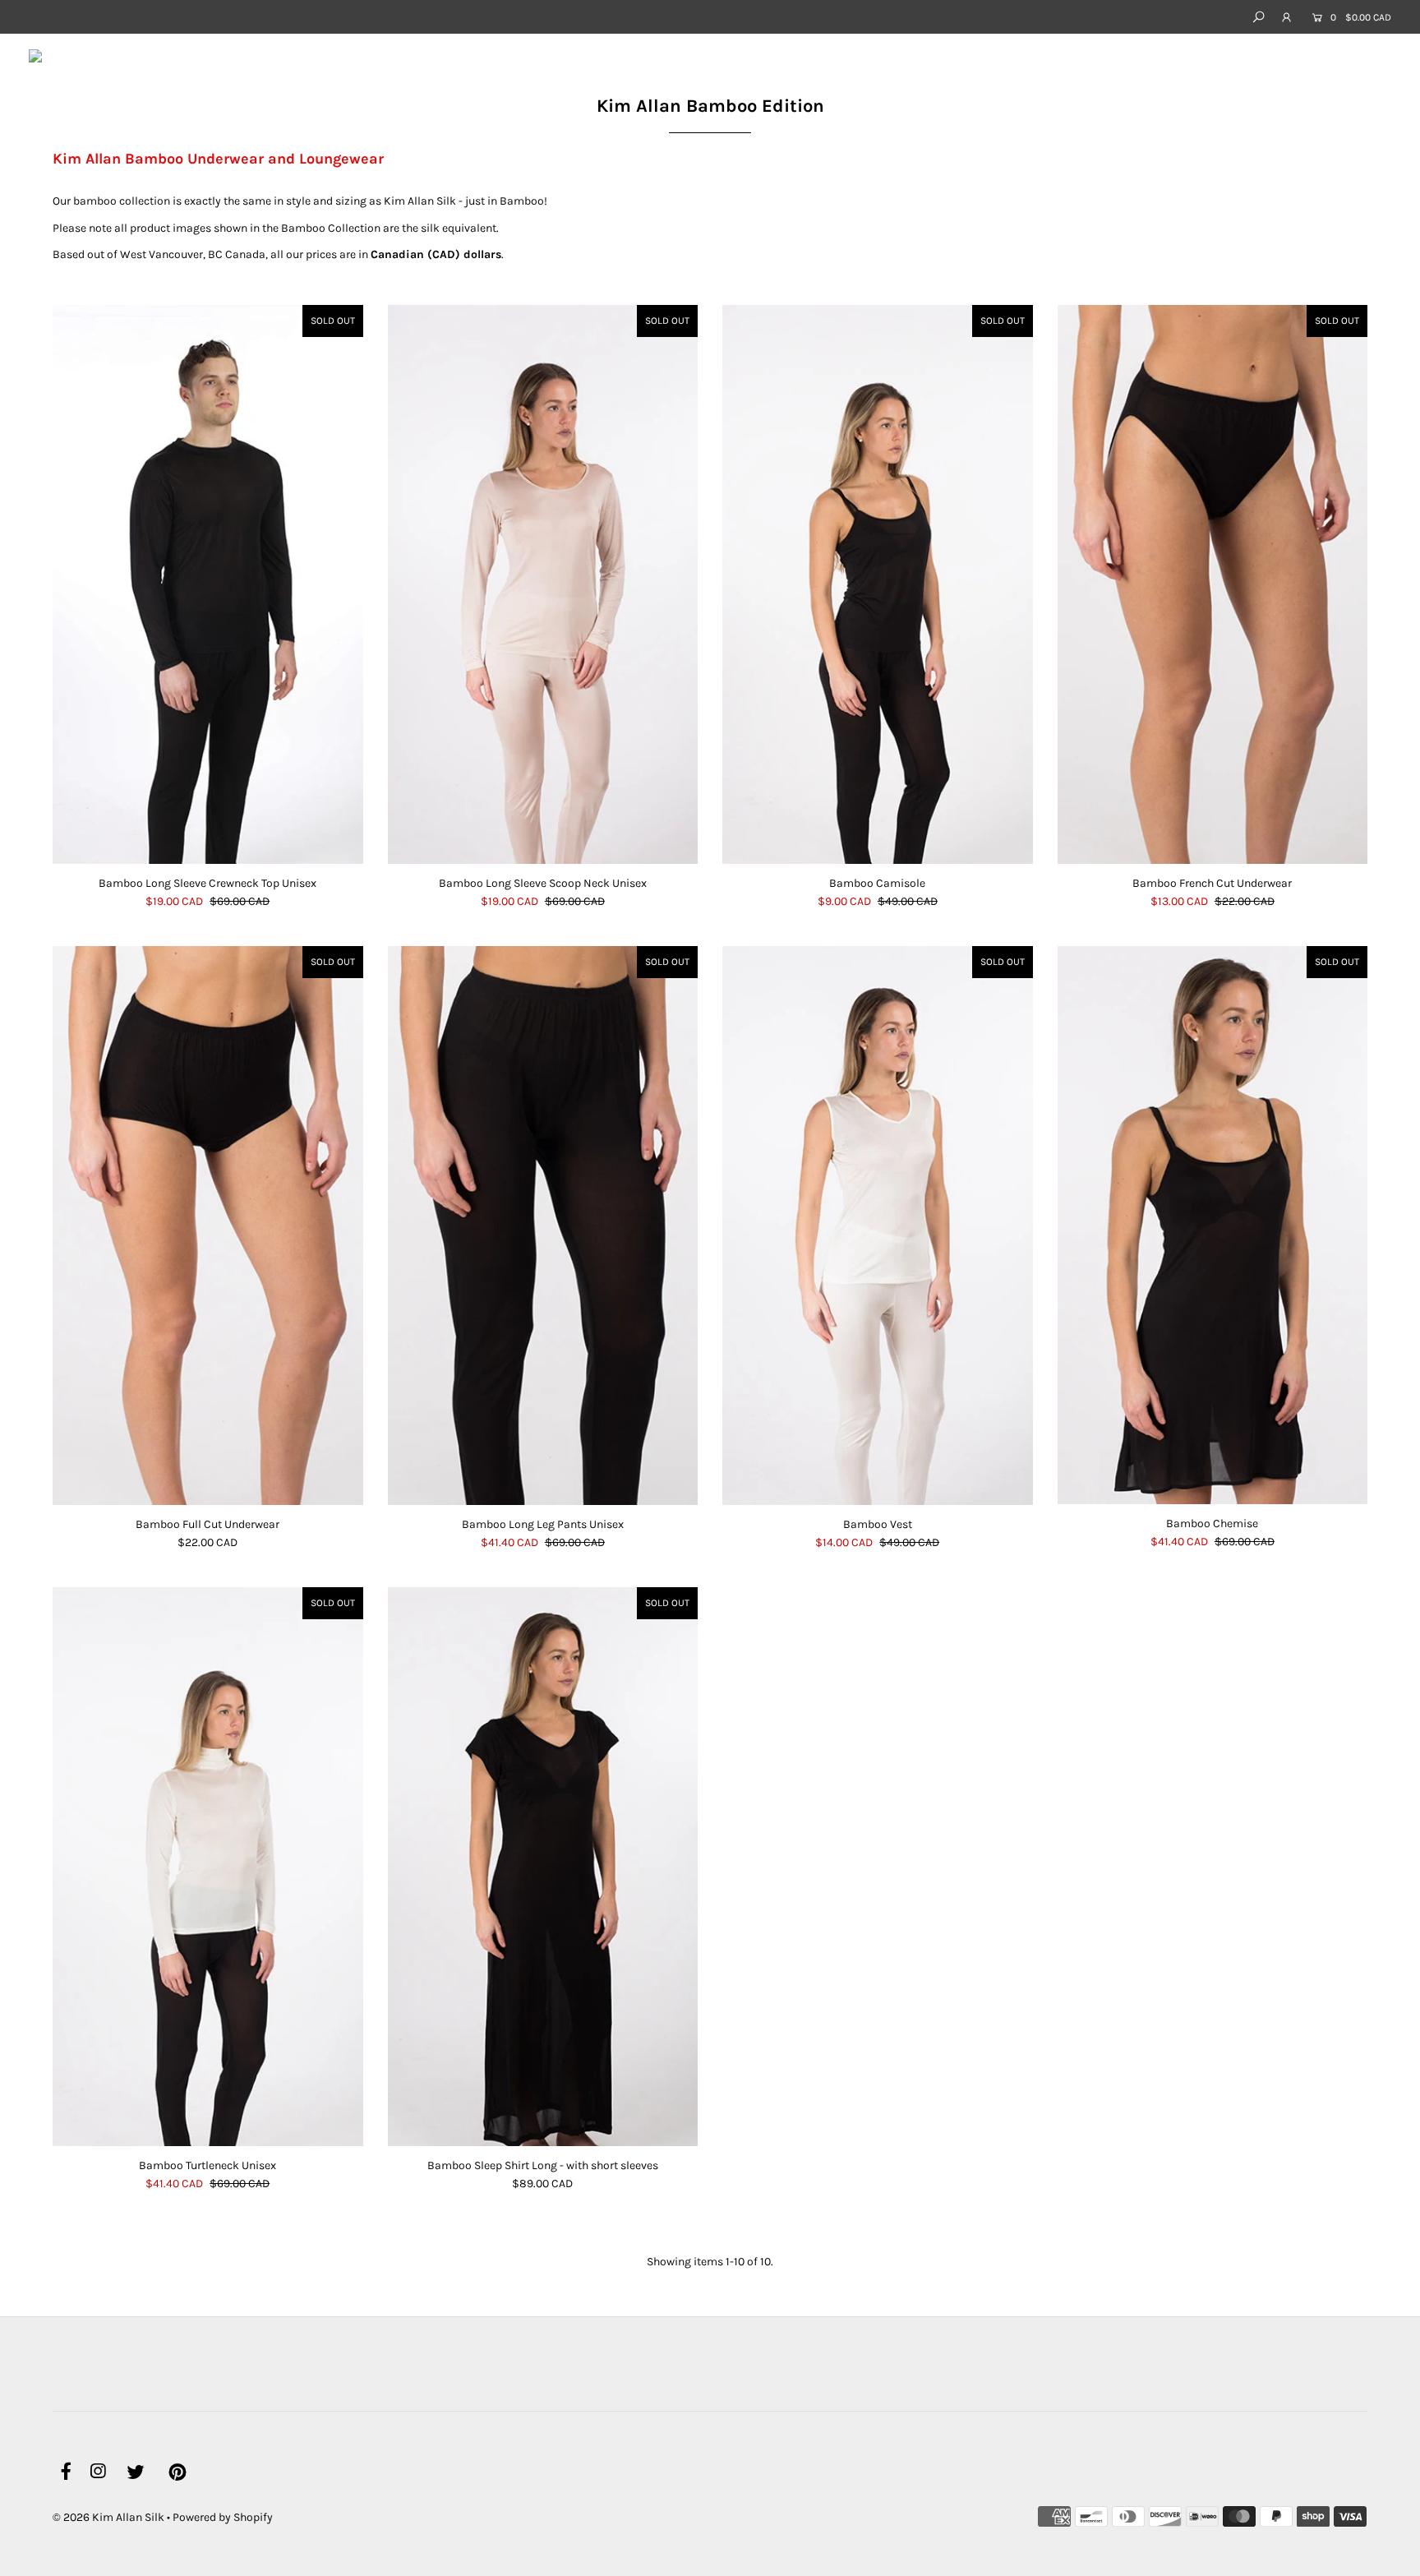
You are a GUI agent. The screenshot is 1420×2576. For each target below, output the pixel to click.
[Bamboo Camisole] (878, 584)
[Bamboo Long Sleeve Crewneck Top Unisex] (208, 584)
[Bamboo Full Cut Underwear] (208, 1226)
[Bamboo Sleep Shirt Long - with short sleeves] (543, 1867)
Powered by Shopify (223, 2517)
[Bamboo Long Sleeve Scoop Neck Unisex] (543, 584)
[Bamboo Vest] (878, 1226)
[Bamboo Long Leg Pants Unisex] (543, 1226)
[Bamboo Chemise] (1213, 1225)
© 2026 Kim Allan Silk (108, 2517)
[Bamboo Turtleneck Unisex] (208, 1867)
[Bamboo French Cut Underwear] (1213, 584)
